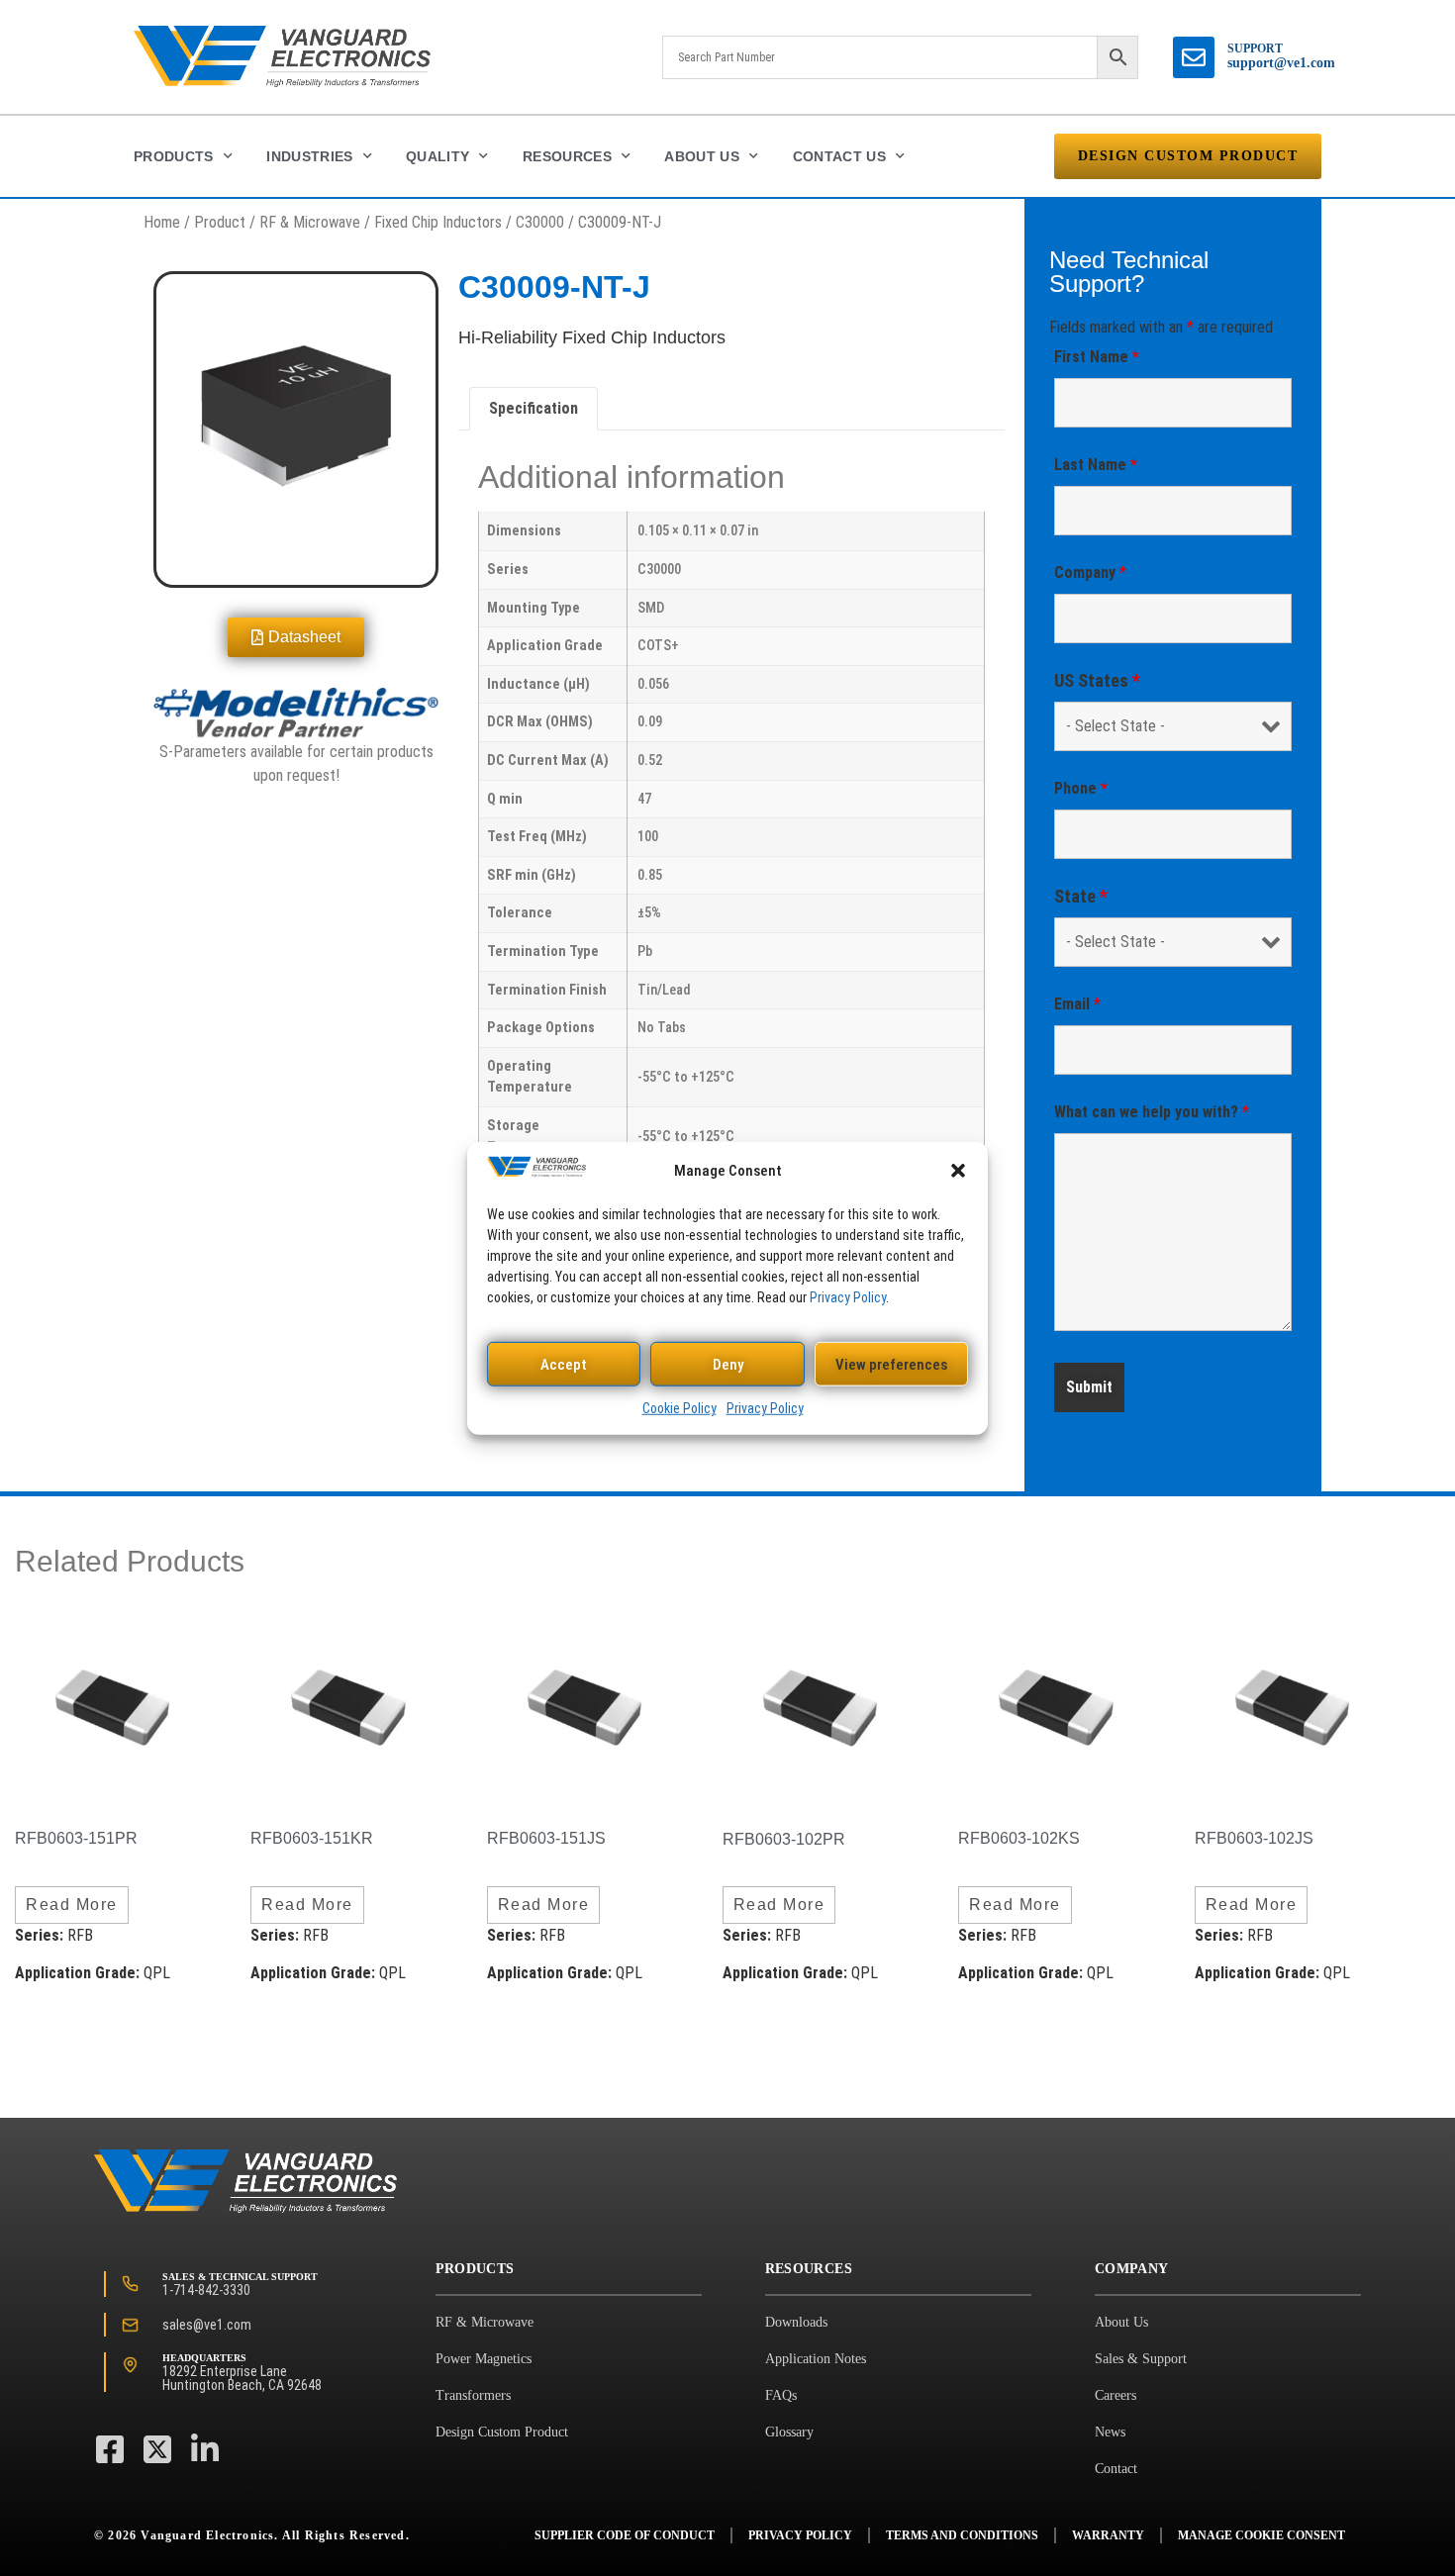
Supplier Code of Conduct (625, 2535)
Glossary (789, 2432)
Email (1077, 1004)
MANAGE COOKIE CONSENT (1261, 2535)
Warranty (1108, 2535)
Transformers (473, 2395)
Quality (437, 156)
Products (174, 156)
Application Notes (816, 2359)
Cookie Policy (679, 1408)
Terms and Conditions (962, 2535)
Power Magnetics (484, 2359)
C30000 (540, 222)
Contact (1116, 2469)
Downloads (796, 2322)
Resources (567, 156)
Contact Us (840, 156)
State (1081, 897)
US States (1097, 681)
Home (162, 222)
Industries (310, 156)
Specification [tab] (533, 408)
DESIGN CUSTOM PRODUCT (1188, 156)
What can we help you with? (1152, 1112)
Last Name (1096, 465)
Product (220, 222)
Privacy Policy (848, 1296)
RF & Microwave (310, 222)
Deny (728, 1364)
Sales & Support (1141, 2359)
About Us (702, 156)
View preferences (891, 1364)
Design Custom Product (502, 2432)
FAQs (781, 2395)
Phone (1081, 788)
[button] (958, 1170)
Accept (564, 1364)
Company (1090, 572)
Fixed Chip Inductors (438, 222)
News (1110, 2432)
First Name (1097, 357)
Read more (72, 1905)
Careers (1115, 2395)
